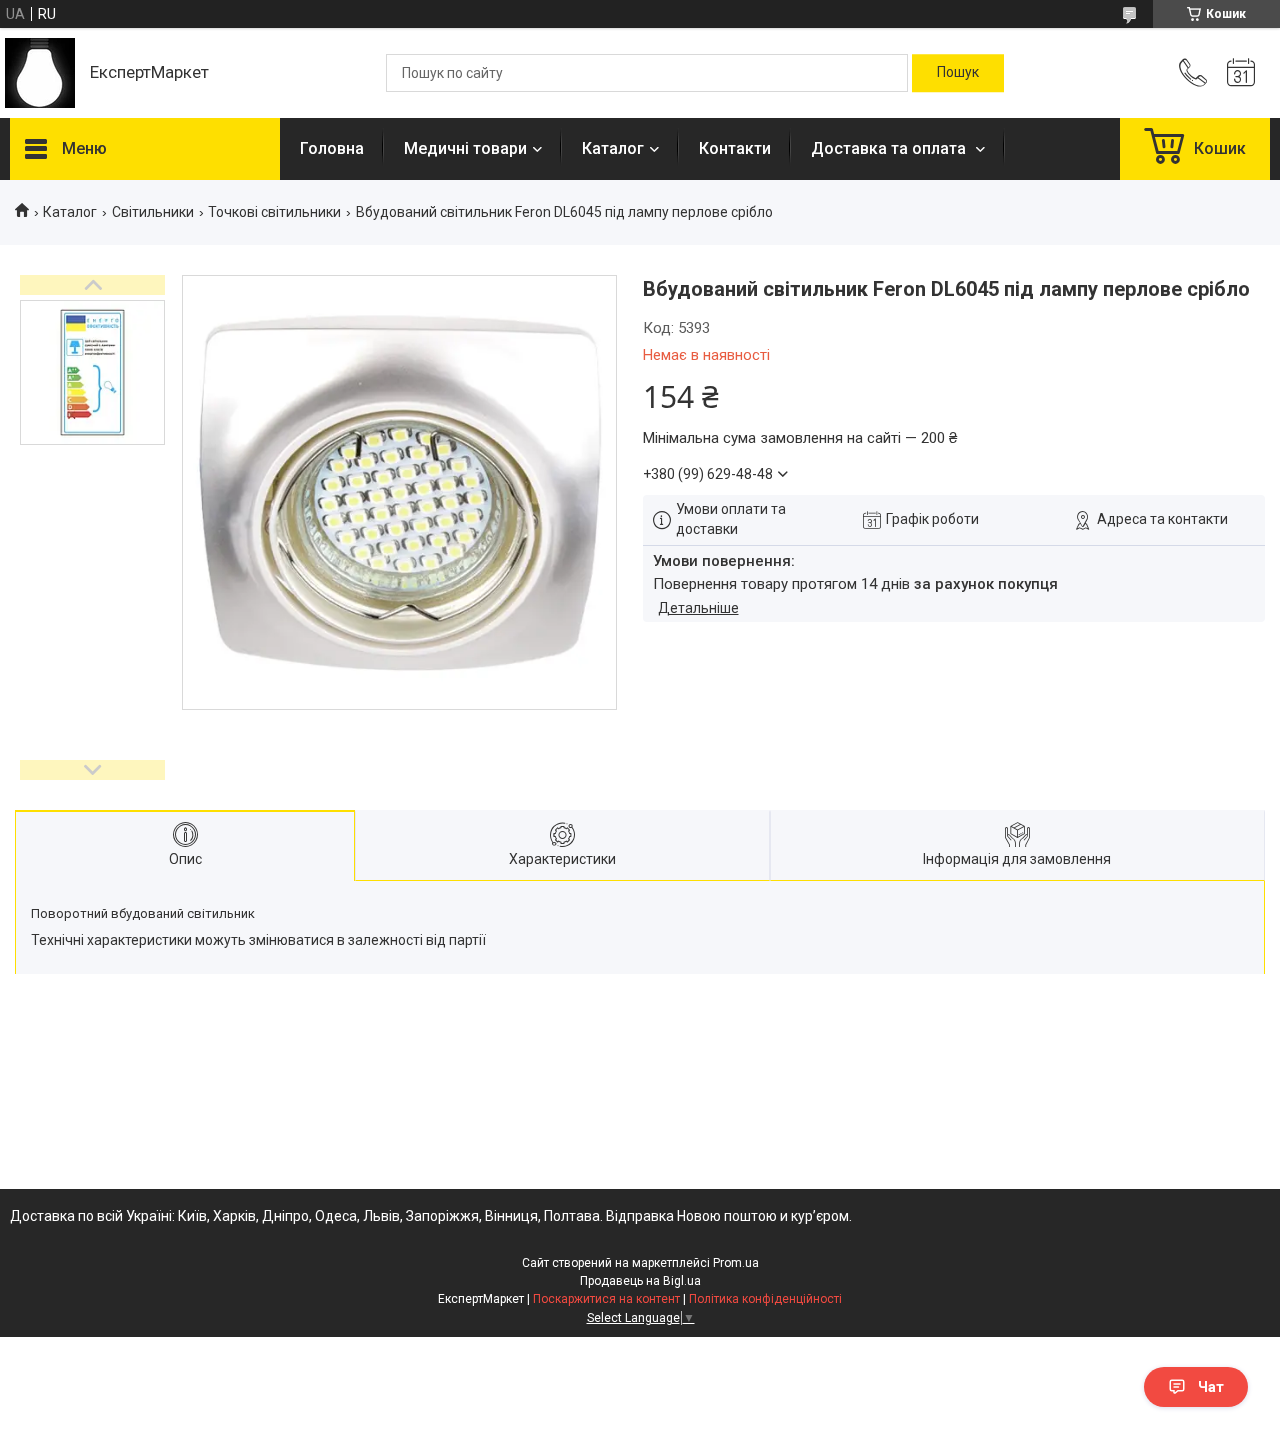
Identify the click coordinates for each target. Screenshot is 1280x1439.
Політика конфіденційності (765, 1299)
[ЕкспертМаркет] (40, 73)
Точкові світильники (274, 212)
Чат (1211, 1387)
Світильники (153, 212)
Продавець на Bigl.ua (640, 1281)
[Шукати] (958, 73)
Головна (332, 148)
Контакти (735, 148)
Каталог (613, 148)
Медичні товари (465, 148)
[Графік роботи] (1241, 73)
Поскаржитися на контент (606, 1299)
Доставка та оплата (890, 148)
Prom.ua (736, 1263)
